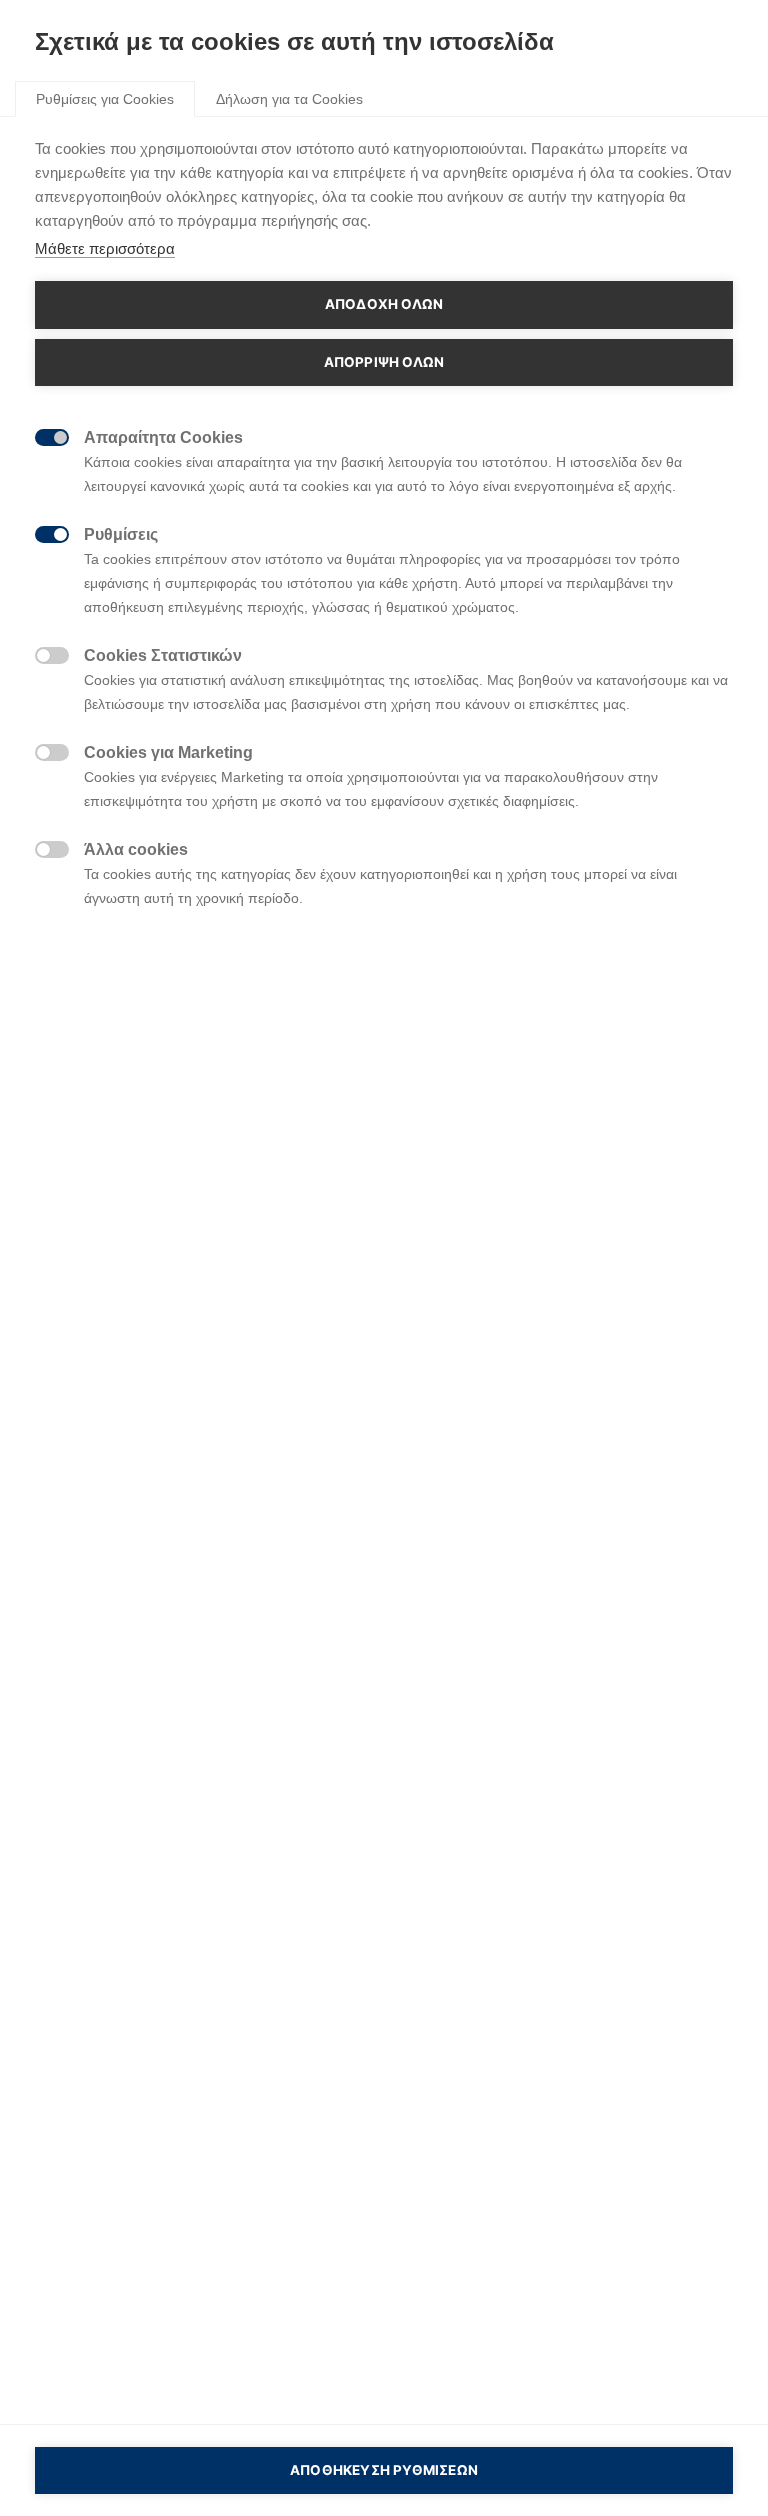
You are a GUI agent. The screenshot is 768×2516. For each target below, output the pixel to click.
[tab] (105, 98)
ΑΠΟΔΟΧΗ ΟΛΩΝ (384, 304)
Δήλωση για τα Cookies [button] (289, 99)
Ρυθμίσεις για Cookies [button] (105, 99)
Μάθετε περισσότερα (105, 248)
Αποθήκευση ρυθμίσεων (384, 2470)
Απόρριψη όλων (384, 362)
